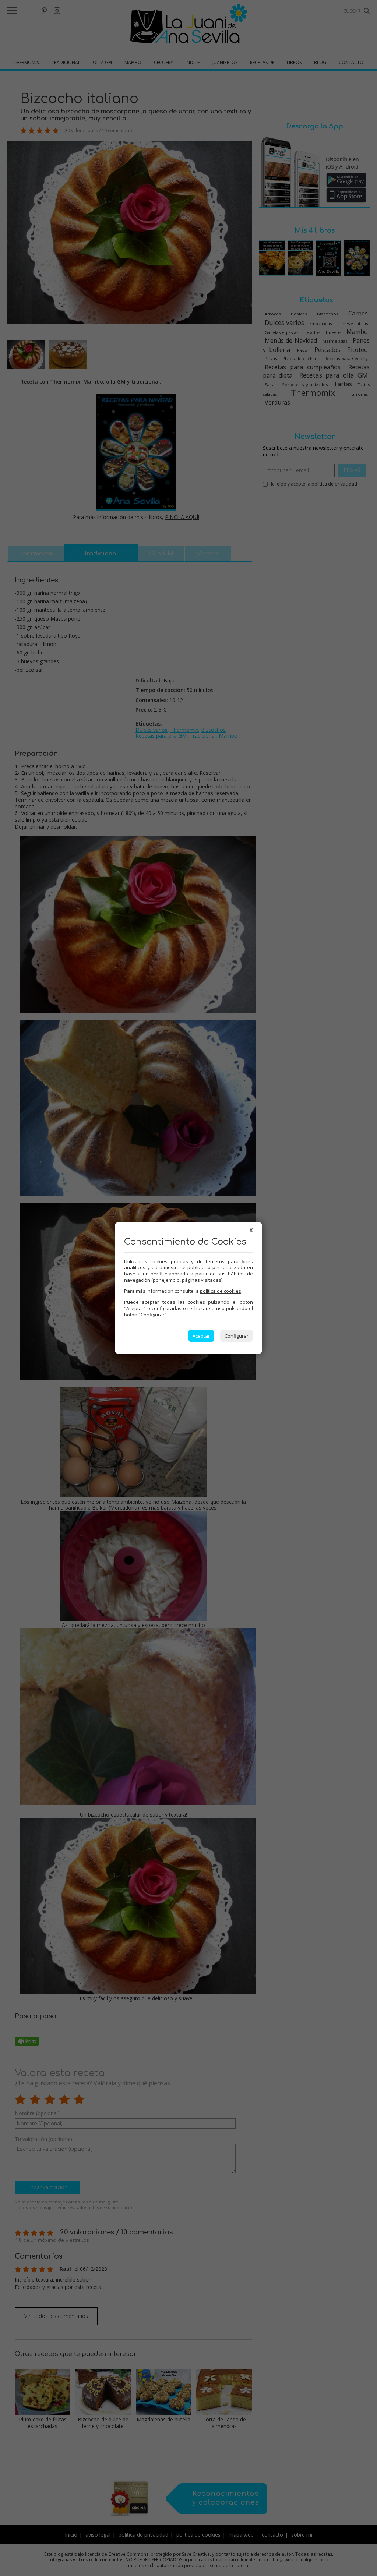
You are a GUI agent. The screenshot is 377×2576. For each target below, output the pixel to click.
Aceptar (201, 1336)
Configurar (237, 1336)
